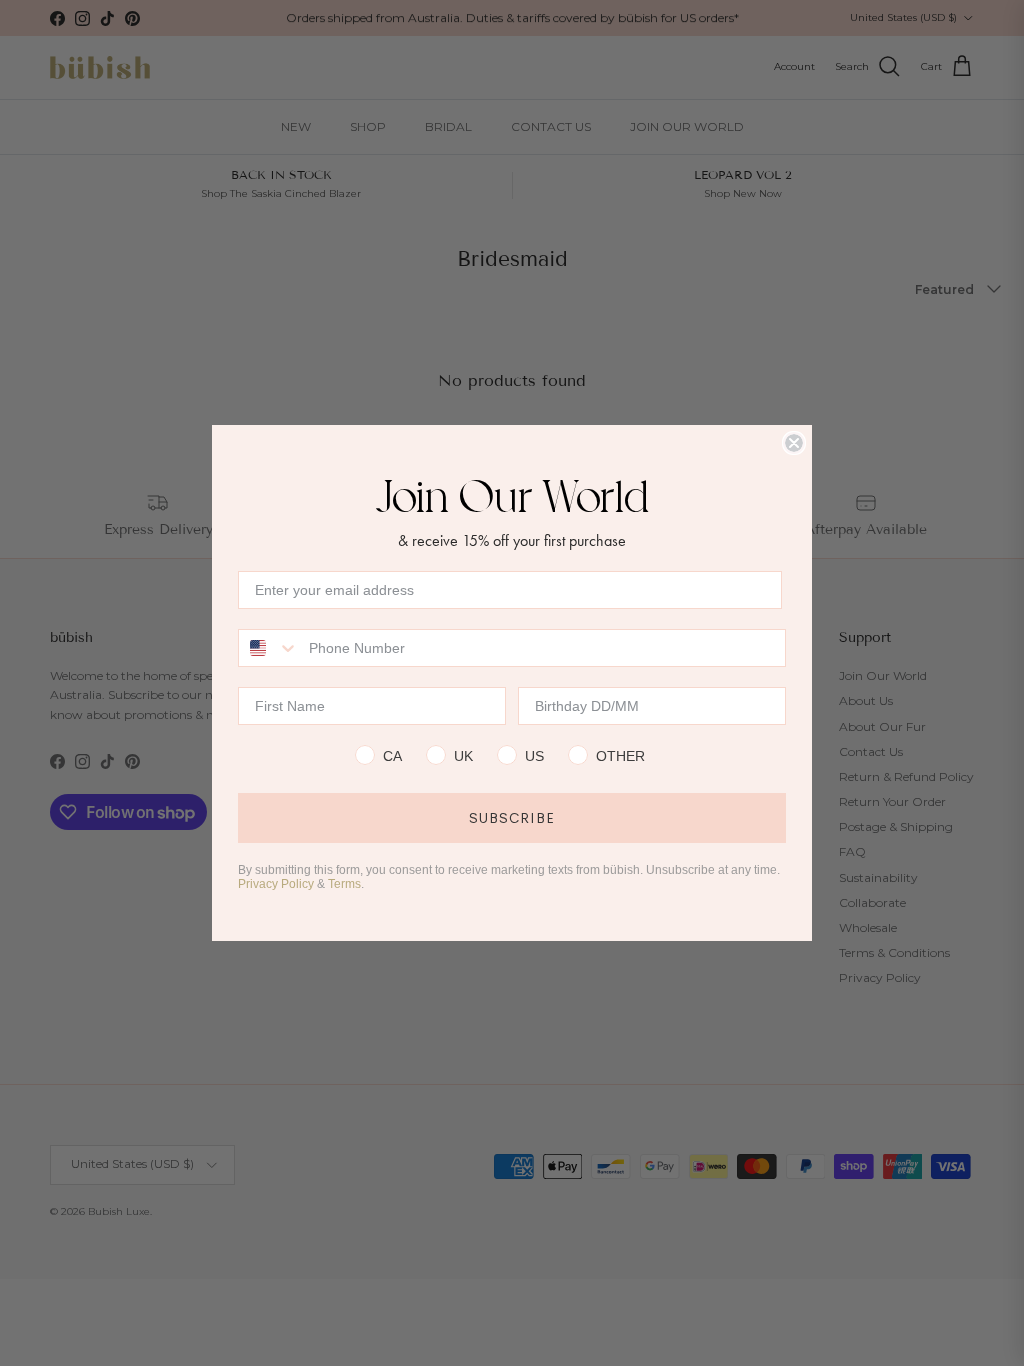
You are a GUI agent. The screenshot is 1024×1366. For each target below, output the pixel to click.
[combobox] (269, 648)
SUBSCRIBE (512, 818)
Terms (344, 884)
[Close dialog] (794, 443)
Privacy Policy (276, 884)
